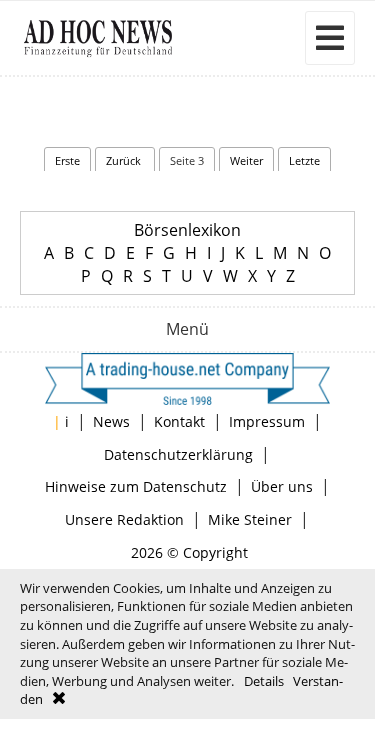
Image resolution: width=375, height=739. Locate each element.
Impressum (267, 421)
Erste (67, 160)
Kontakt (179, 421)
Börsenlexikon (187, 230)
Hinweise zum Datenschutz (136, 486)
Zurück (125, 160)
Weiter (246, 160)
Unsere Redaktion (124, 519)
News (111, 421)
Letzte (304, 160)
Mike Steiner (250, 519)
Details (264, 681)
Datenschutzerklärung (178, 454)
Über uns (282, 486)
